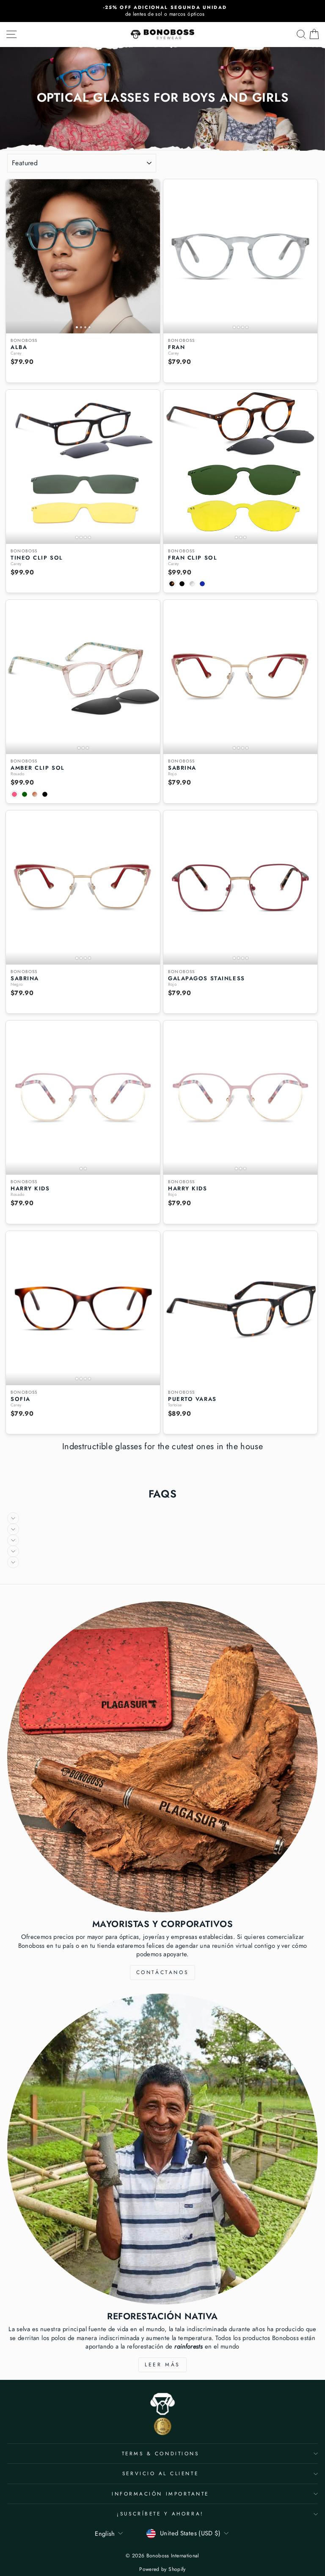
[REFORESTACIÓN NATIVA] (162, 2149)
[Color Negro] (182, 584)
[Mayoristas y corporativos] (162, 1757)
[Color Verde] (25, 794)
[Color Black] (45, 794)
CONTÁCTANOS (163, 1972)
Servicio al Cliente (160, 2473)
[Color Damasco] (35, 794)
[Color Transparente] (192, 584)
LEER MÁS (162, 2365)
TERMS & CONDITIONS (161, 2453)
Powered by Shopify (162, 2569)
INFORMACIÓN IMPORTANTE (160, 2494)
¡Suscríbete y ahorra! (160, 2514)
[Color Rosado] (14, 794)
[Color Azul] (202, 584)
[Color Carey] (172, 584)
